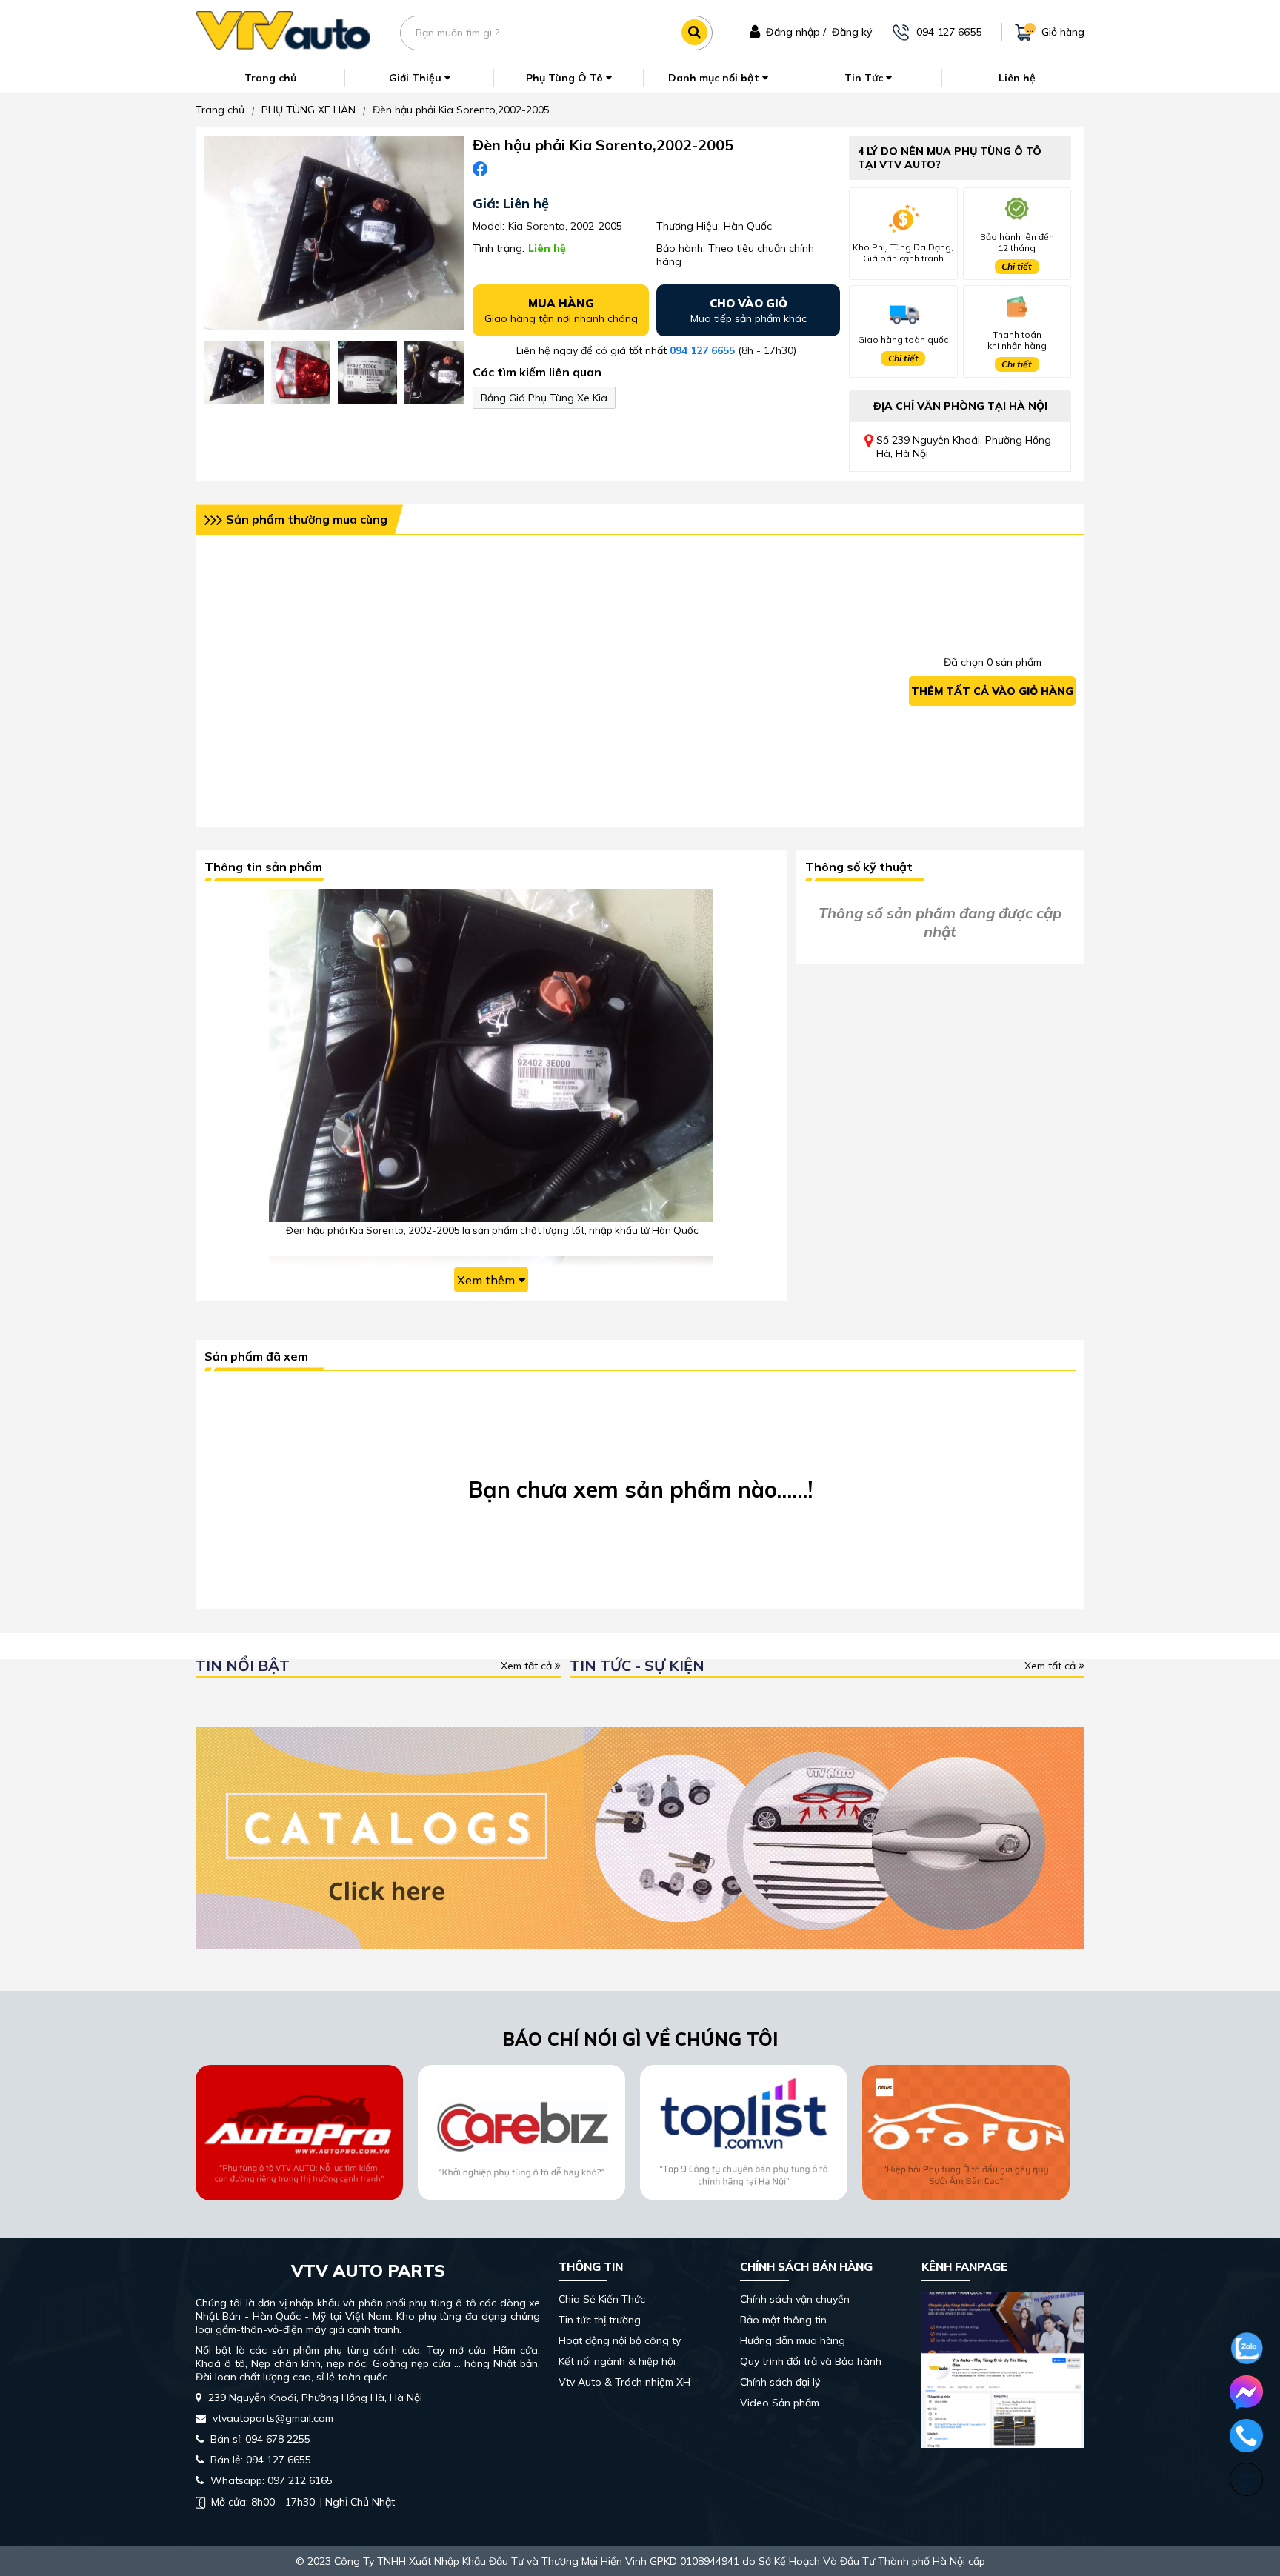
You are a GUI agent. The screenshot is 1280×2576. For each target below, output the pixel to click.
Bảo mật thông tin (783, 2320)
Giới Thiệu (417, 78)
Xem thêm (486, 1280)
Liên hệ (1017, 78)
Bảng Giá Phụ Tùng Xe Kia (544, 398)
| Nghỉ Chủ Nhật (303, 2502)
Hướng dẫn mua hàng (793, 2340)
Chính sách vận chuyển (795, 2299)
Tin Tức (865, 78)
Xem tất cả (528, 1666)
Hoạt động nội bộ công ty (620, 2340)
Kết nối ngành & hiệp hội (617, 2361)
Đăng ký (852, 32)
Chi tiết (1017, 266)
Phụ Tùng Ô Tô (566, 78)
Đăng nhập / (796, 32)
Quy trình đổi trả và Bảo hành (811, 2361)
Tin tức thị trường (600, 2320)
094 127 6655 (702, 350)
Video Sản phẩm (780, 2403)
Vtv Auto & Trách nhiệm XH (624, 2382)
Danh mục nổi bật (715, 78)
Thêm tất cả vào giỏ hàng (992, 691)
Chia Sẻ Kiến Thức (602, 2299)
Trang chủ (270, 78)
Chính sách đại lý (780, 2382)
